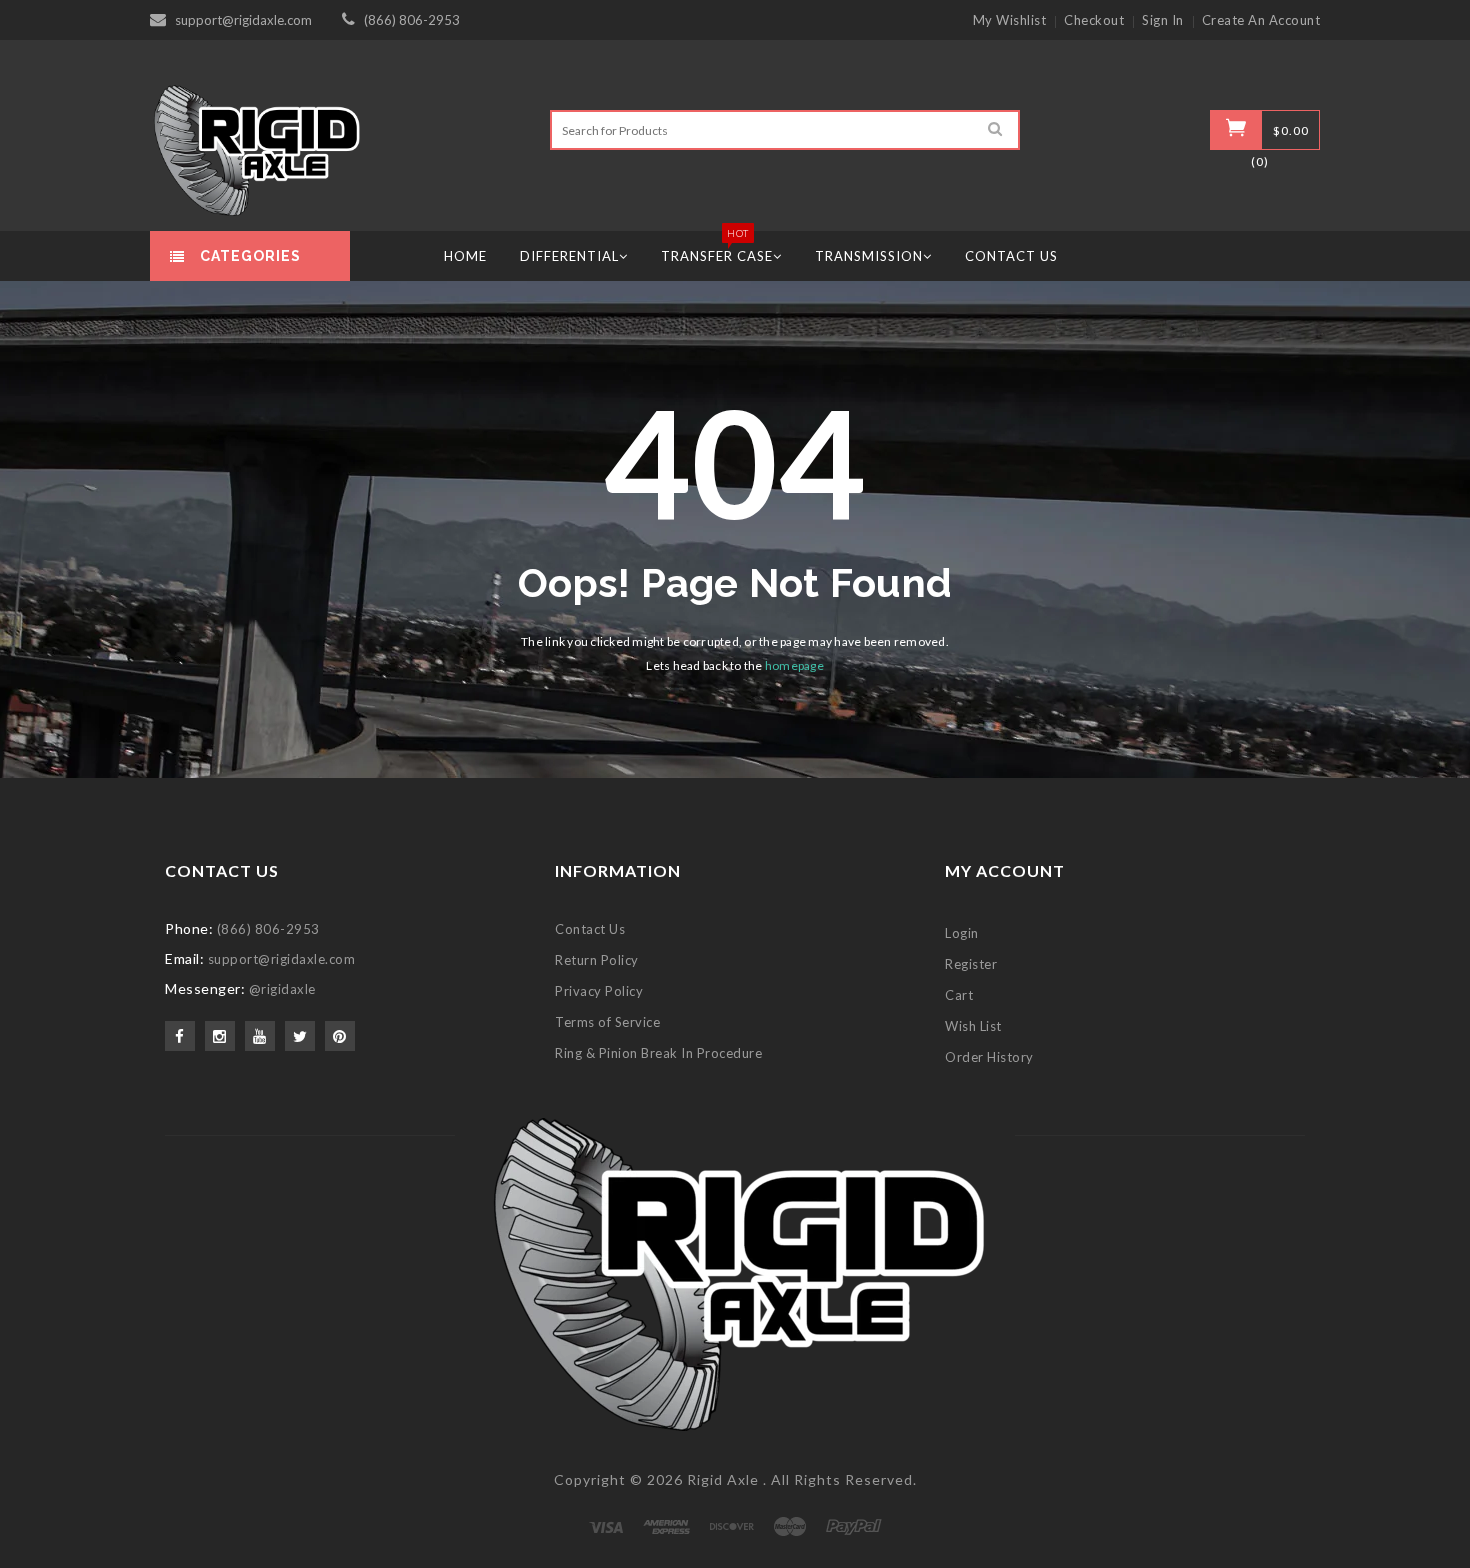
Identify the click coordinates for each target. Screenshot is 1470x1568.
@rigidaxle (282, 989)
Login (962, 933)
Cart (959, 995)
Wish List (973, 1026)
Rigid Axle (723, 1479)
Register (971, 964)
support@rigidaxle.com (243, 20)
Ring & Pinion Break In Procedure (658, 1053)
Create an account (1261, 20)
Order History (989, 1057)
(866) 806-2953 (412, 20)
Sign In (1163, 20)
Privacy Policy (599, 991)
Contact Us (590, 929)
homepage (794, 665)
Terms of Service (607, 1022)
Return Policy (597, 960)
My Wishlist (1010, 20)
